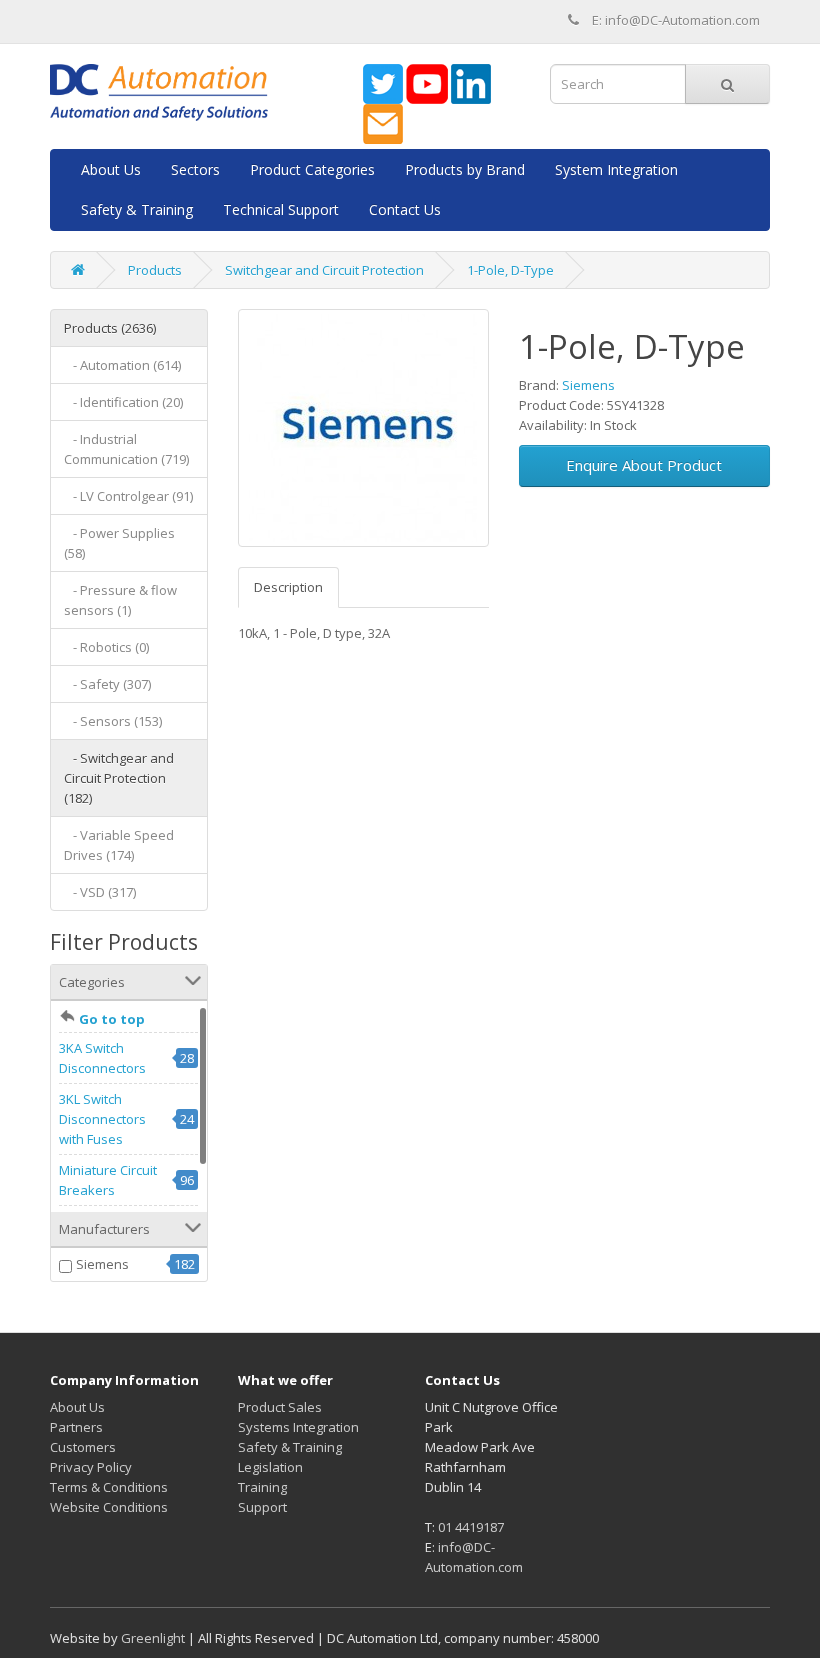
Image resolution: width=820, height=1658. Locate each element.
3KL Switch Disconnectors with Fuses (102, 1119)
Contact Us (405, 209)
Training (262, 1487)
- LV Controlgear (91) (128, 496)
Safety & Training (137, 209)
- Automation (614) (122, 365)
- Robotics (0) (106, 647)
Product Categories (312, 169)
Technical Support (281, 209)
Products (155, 270)
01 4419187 (471, 1527)
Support (262, 1507)
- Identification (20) (123, 402)
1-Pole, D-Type (510, 270)
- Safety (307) (107, 684)
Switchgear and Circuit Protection (324, 270)
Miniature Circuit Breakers (108, 1180)
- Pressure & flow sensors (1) (120, 600)
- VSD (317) (100, 892)
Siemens (102, 1264)
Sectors (195, 169)
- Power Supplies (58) (119, 543)
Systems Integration (298, 1427)
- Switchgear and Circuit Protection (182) (119, 778)
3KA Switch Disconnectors (102, 1058)
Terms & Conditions (109, 1487)
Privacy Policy (91, 1467)
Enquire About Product (644, 465)
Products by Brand (465, 169)
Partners (76, 1427)
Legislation (270, 1467)
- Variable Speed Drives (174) (119, 845)
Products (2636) (110, 328)
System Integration (616, 169)
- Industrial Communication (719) (126, 449)
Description (288, 587)
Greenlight (153, 1638)
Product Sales (280, 1407)
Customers (83, 1447)
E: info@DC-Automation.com (676, 20)
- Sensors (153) (113, 721)
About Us (111, 169)
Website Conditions (109, 1507)
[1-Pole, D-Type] (363, 428)
